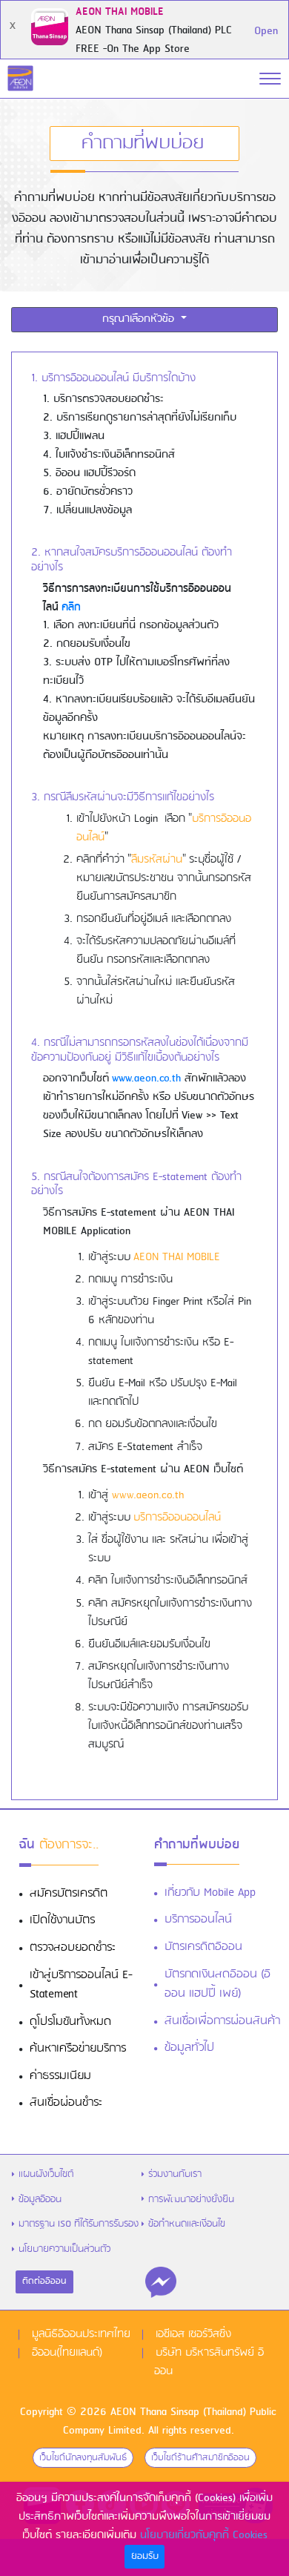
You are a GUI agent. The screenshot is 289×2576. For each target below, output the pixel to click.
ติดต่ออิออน (44, 2282)
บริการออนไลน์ (198, 1920)
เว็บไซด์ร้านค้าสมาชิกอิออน (200, 2458)
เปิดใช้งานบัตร (62, 1920)
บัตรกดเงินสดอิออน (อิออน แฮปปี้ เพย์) (217, 1984)
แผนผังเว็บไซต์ (46, 2174)
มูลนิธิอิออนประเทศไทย (81, 2334)
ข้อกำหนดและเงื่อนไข (187, 2224)
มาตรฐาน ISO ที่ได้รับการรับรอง (79, 2224)
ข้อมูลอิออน (40, 2200)
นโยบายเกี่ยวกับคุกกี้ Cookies (204, 2535)
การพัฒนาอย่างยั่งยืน (191, 2200)
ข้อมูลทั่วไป (189, 2048)
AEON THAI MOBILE (177, 1257)
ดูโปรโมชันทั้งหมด (70, 2022)
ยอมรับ (145, 2556)
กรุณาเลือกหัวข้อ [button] (140, 319)
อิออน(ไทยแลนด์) (67, 2353)
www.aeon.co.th (146, 1078)
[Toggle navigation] (270, 79)
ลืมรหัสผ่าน (157, 860)
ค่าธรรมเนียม (60, 2076)
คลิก (71, 607)
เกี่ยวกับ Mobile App (210, 1893)
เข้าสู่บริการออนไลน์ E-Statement (81, 1985)
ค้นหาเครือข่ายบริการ (78, 2049)
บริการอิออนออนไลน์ (177, 1518)
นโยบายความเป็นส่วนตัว (64, 2249)
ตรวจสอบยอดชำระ (73, 1948)
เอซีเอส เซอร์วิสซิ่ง (193, 2334)
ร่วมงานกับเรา (175, 2174)
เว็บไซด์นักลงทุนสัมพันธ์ (83, 2458)
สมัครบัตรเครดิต (69, 1894)
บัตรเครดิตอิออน (203, 1947)
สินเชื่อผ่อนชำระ (66, 2103)
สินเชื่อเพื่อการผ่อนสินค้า (222, 2021)
